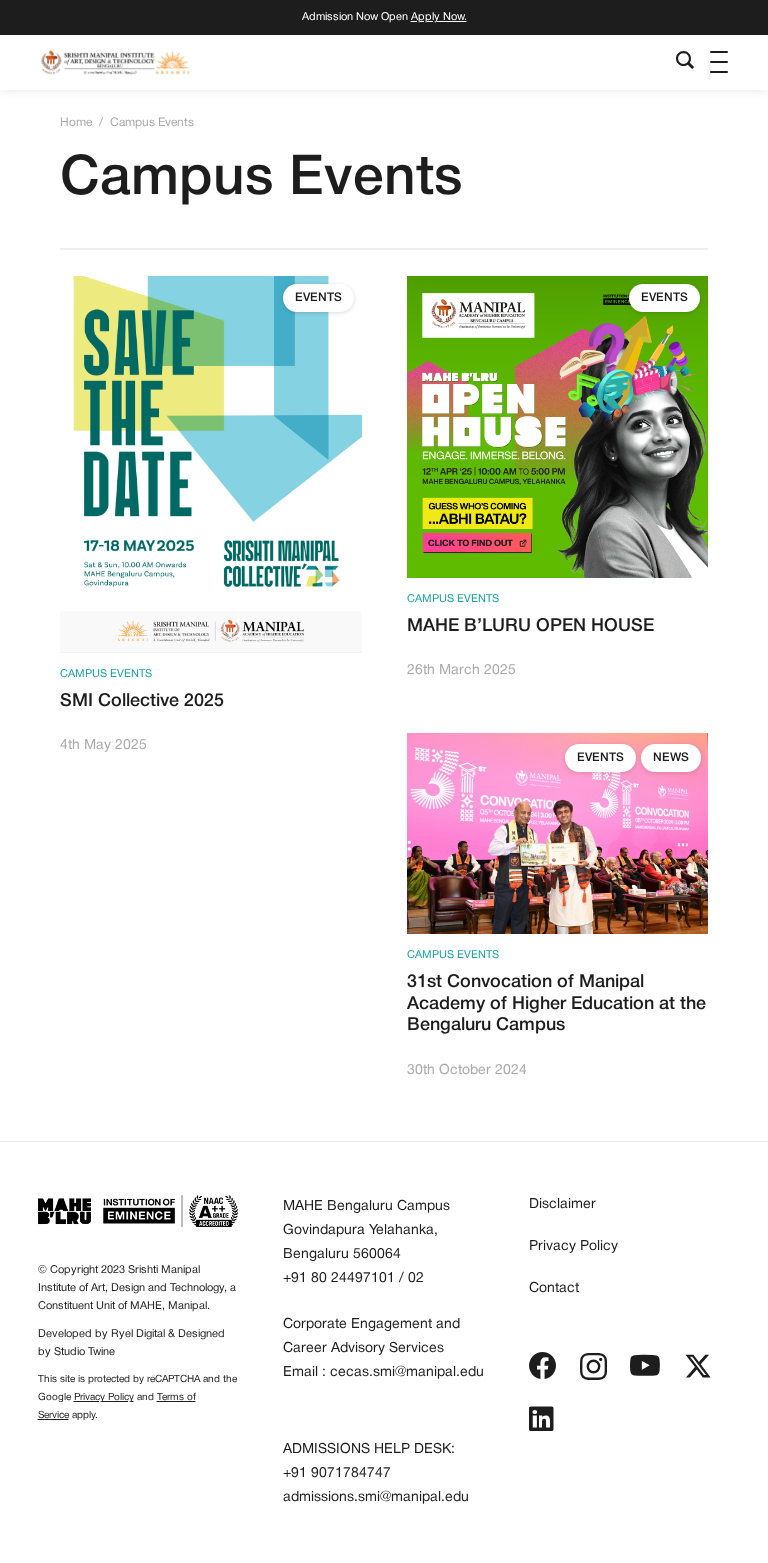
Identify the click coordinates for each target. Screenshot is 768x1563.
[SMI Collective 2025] (211, 288)
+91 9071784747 (337, 1473)
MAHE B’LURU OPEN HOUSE (530, 626)
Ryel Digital (138, 1334)
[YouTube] (645, 1366)
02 (416, 1278)
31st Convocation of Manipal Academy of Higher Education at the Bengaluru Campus (556, 1003)
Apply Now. (439, 17)
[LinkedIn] (541, 1419)
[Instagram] (593, 1367)
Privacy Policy (104, 1397)
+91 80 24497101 (339, 1278)
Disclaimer (562, 1204)
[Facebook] (543, 1366)
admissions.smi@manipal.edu (376, 1497)
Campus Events (106, 674)
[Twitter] (698, 1366)
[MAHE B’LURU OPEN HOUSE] (558, 288)
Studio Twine (84, 1352)
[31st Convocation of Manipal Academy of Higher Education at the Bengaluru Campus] (558, 745)
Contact (554, 1288)
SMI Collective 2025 (142, 701)
